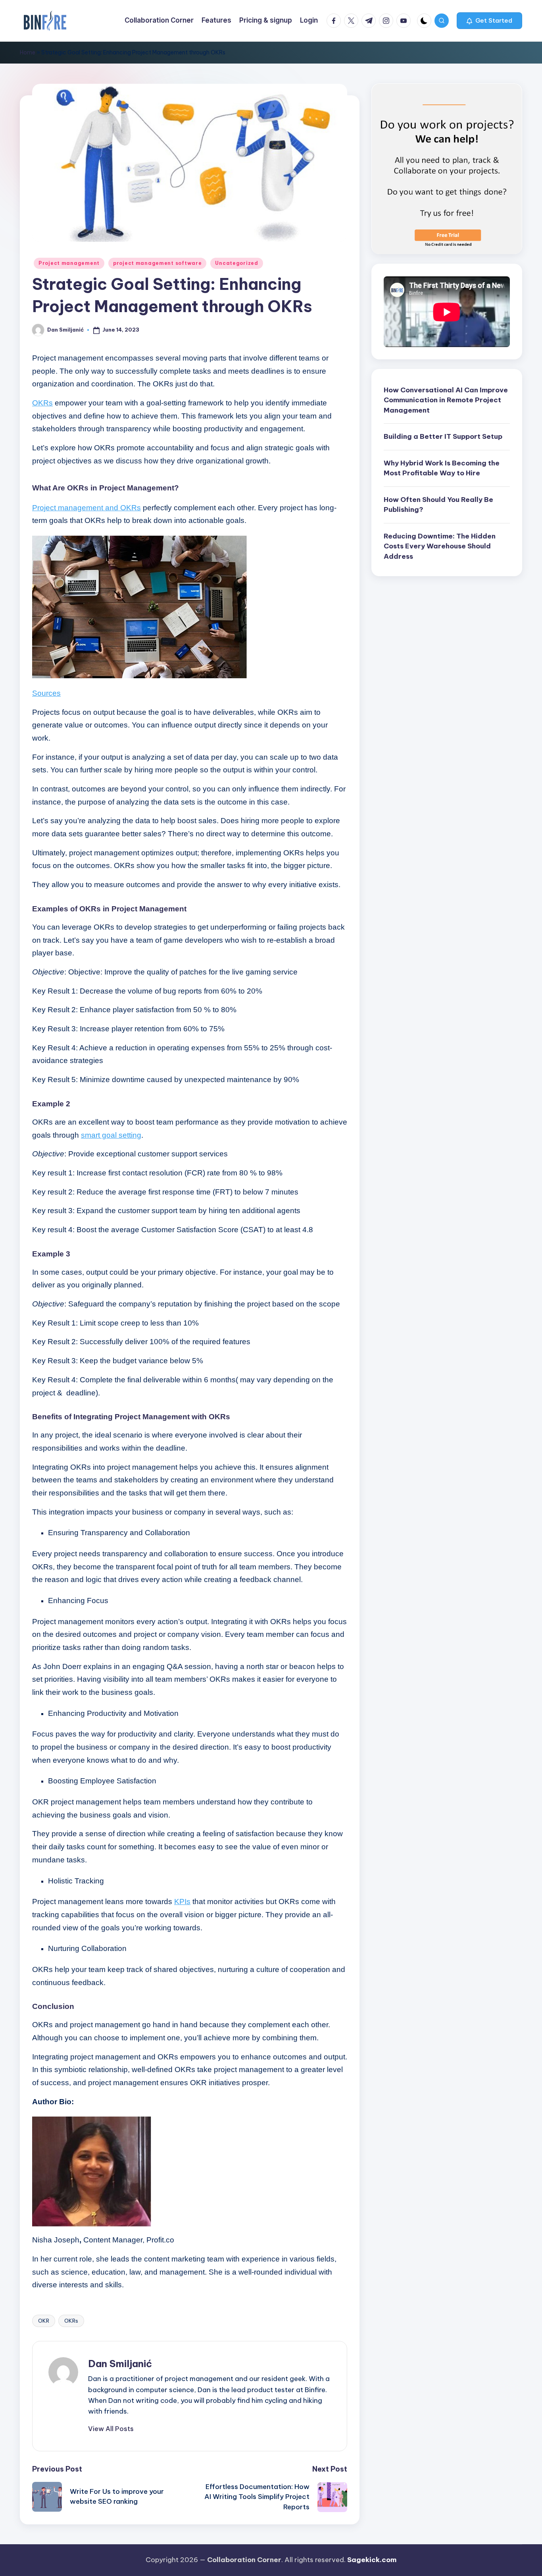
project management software (157, 263)
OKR (44, 2321)
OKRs (71, 2321)
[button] (489, 21)
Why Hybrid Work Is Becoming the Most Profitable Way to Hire (442, 468)
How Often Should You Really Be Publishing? (438, 505)
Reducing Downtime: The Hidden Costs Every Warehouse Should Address (440, 546)
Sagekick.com (372, 2560)
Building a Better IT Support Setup (443, 437)
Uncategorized (236, 263)
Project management (69, 263)
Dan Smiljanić (120, 2364)
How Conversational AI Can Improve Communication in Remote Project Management (446, 400)
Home (28, 52)
